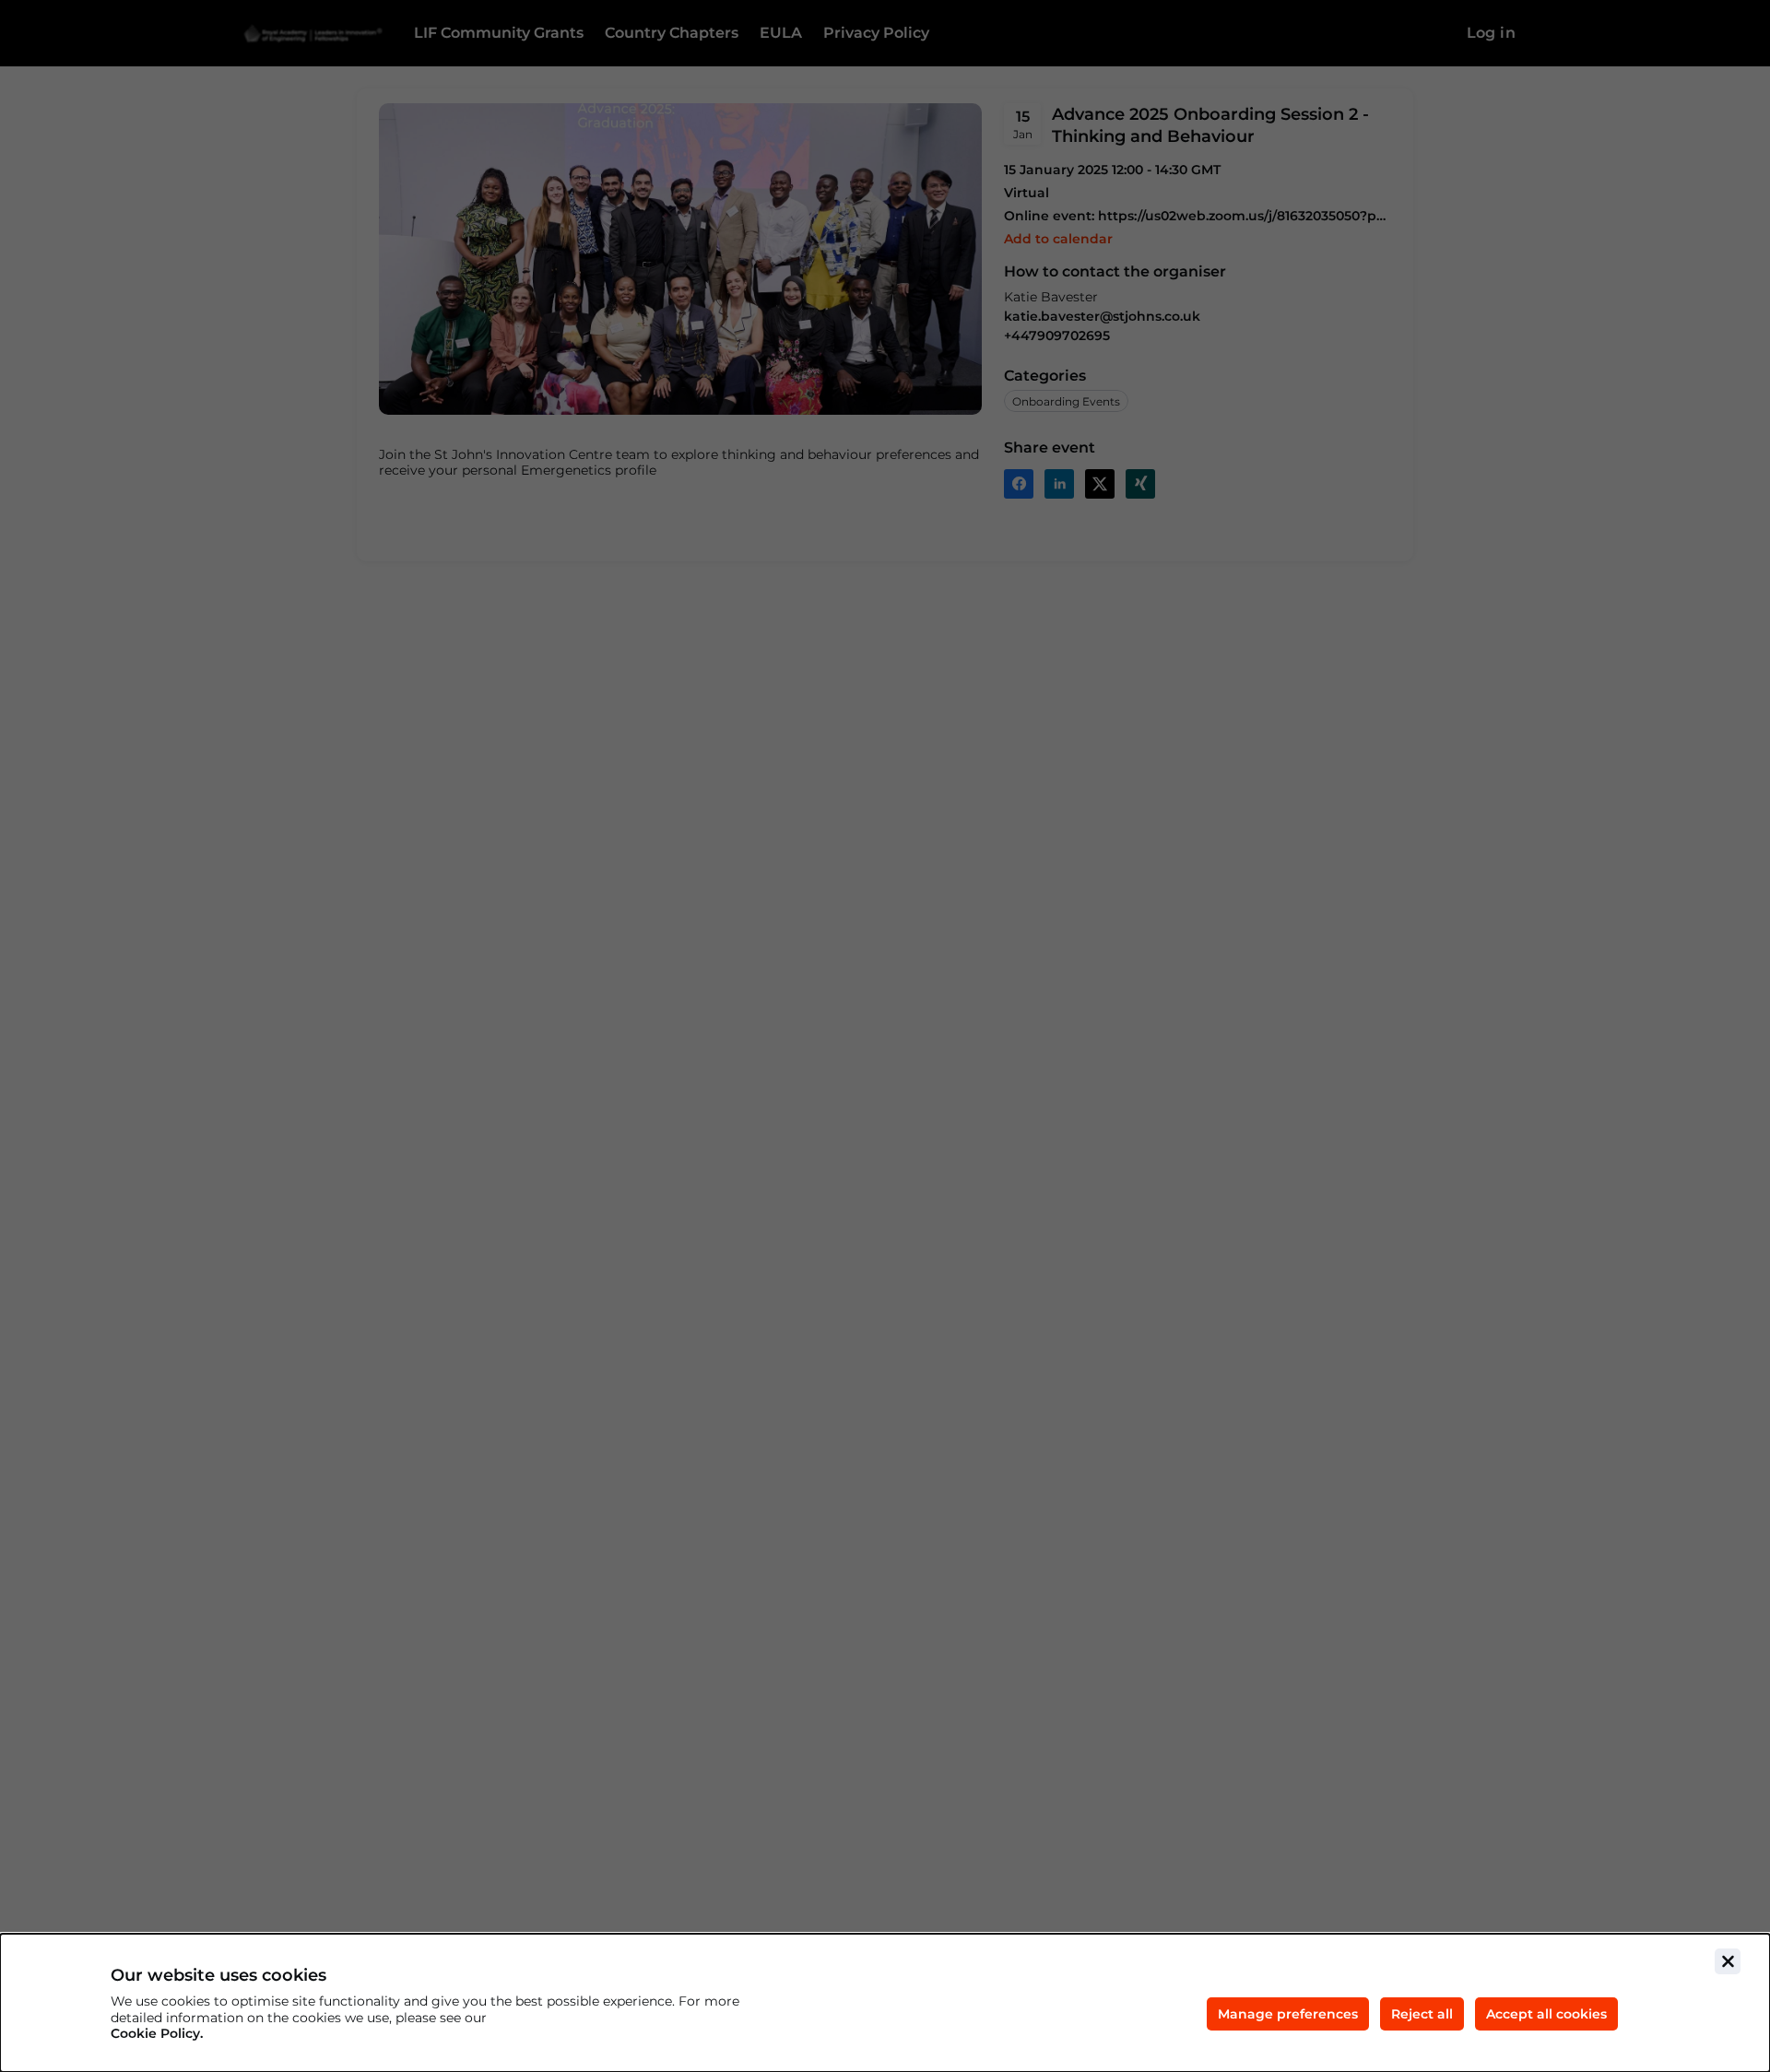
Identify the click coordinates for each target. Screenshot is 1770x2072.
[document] (885, 2003)
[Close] (1728, 1961)
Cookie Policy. (157, 2034)
